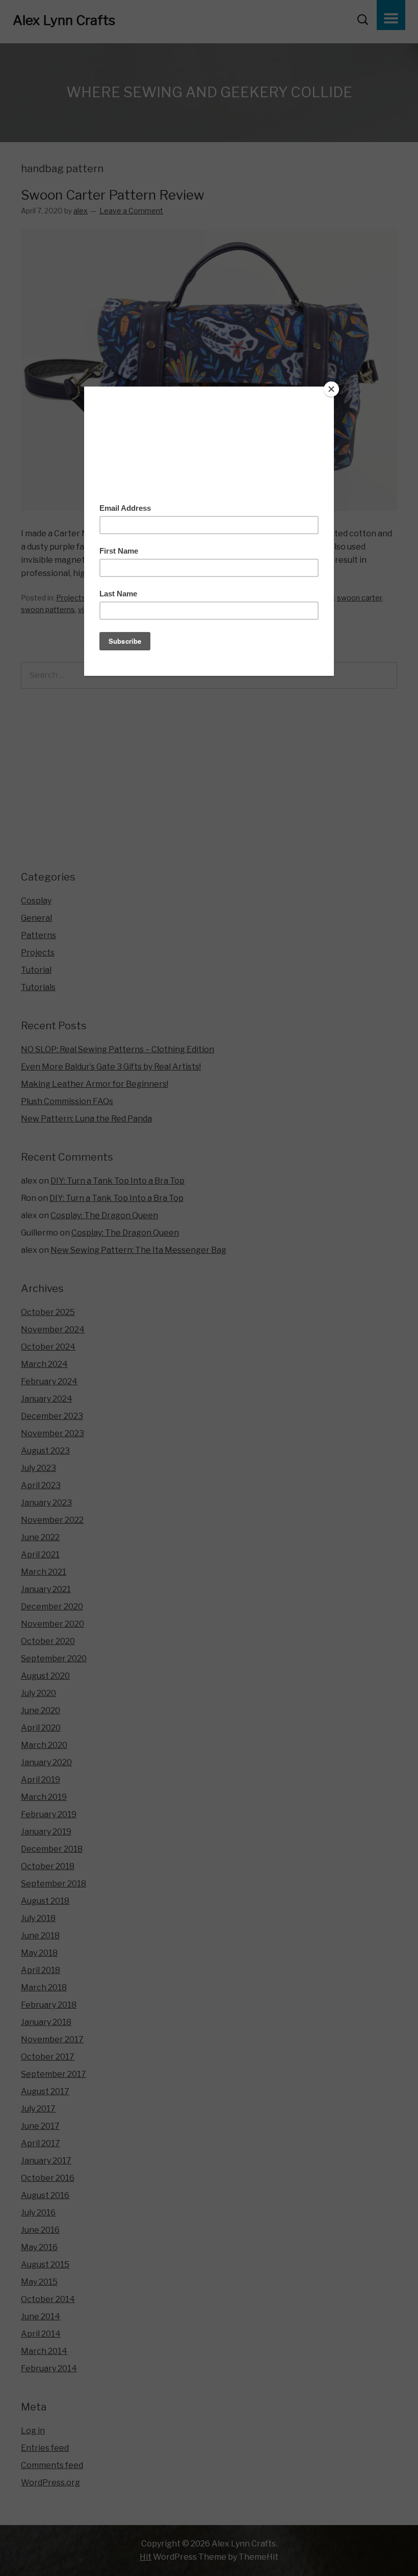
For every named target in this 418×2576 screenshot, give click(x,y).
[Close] (331, 389)
